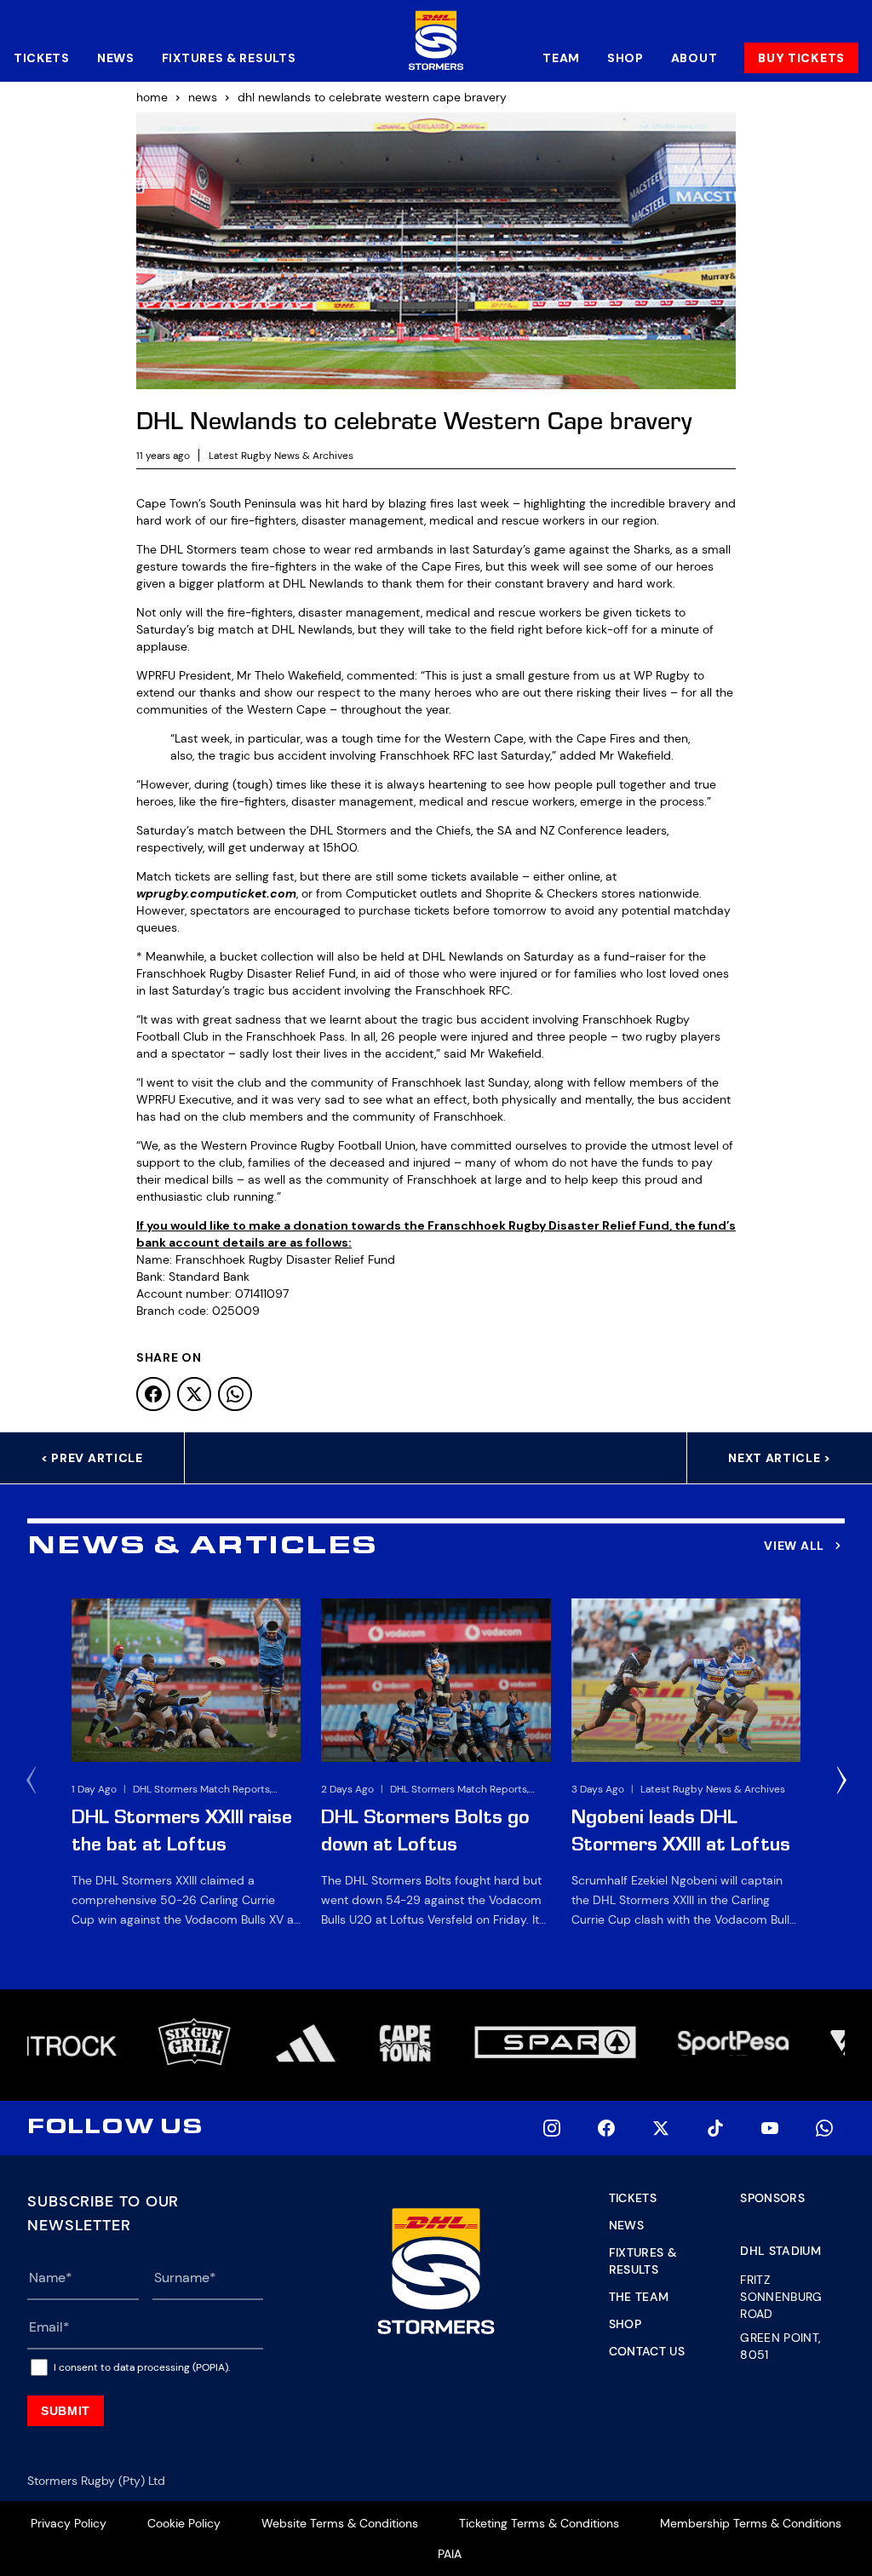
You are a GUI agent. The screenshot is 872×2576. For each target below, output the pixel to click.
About (694, 58)
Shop (625, 58)
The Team (639, 2297)
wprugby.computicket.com (216, 893)
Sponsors (772, 2198)
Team (561, 58)
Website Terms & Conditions (340, 2523)
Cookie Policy (184, 2523)
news (203, 97)
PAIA (450, 2554)
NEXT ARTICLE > (780, 1458)
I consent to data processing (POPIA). (142, 2367)
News (116, 58)
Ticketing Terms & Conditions (539, 2523)
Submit (66, 2411)
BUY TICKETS (801, 58)
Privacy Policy (69, 2523)
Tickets (42, 58)
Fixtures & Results (229, 58)
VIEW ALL (794, 1546)
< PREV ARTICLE (92, 1458)
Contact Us (647, 2351)
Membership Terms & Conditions (751, 2523)
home (152, 97)
